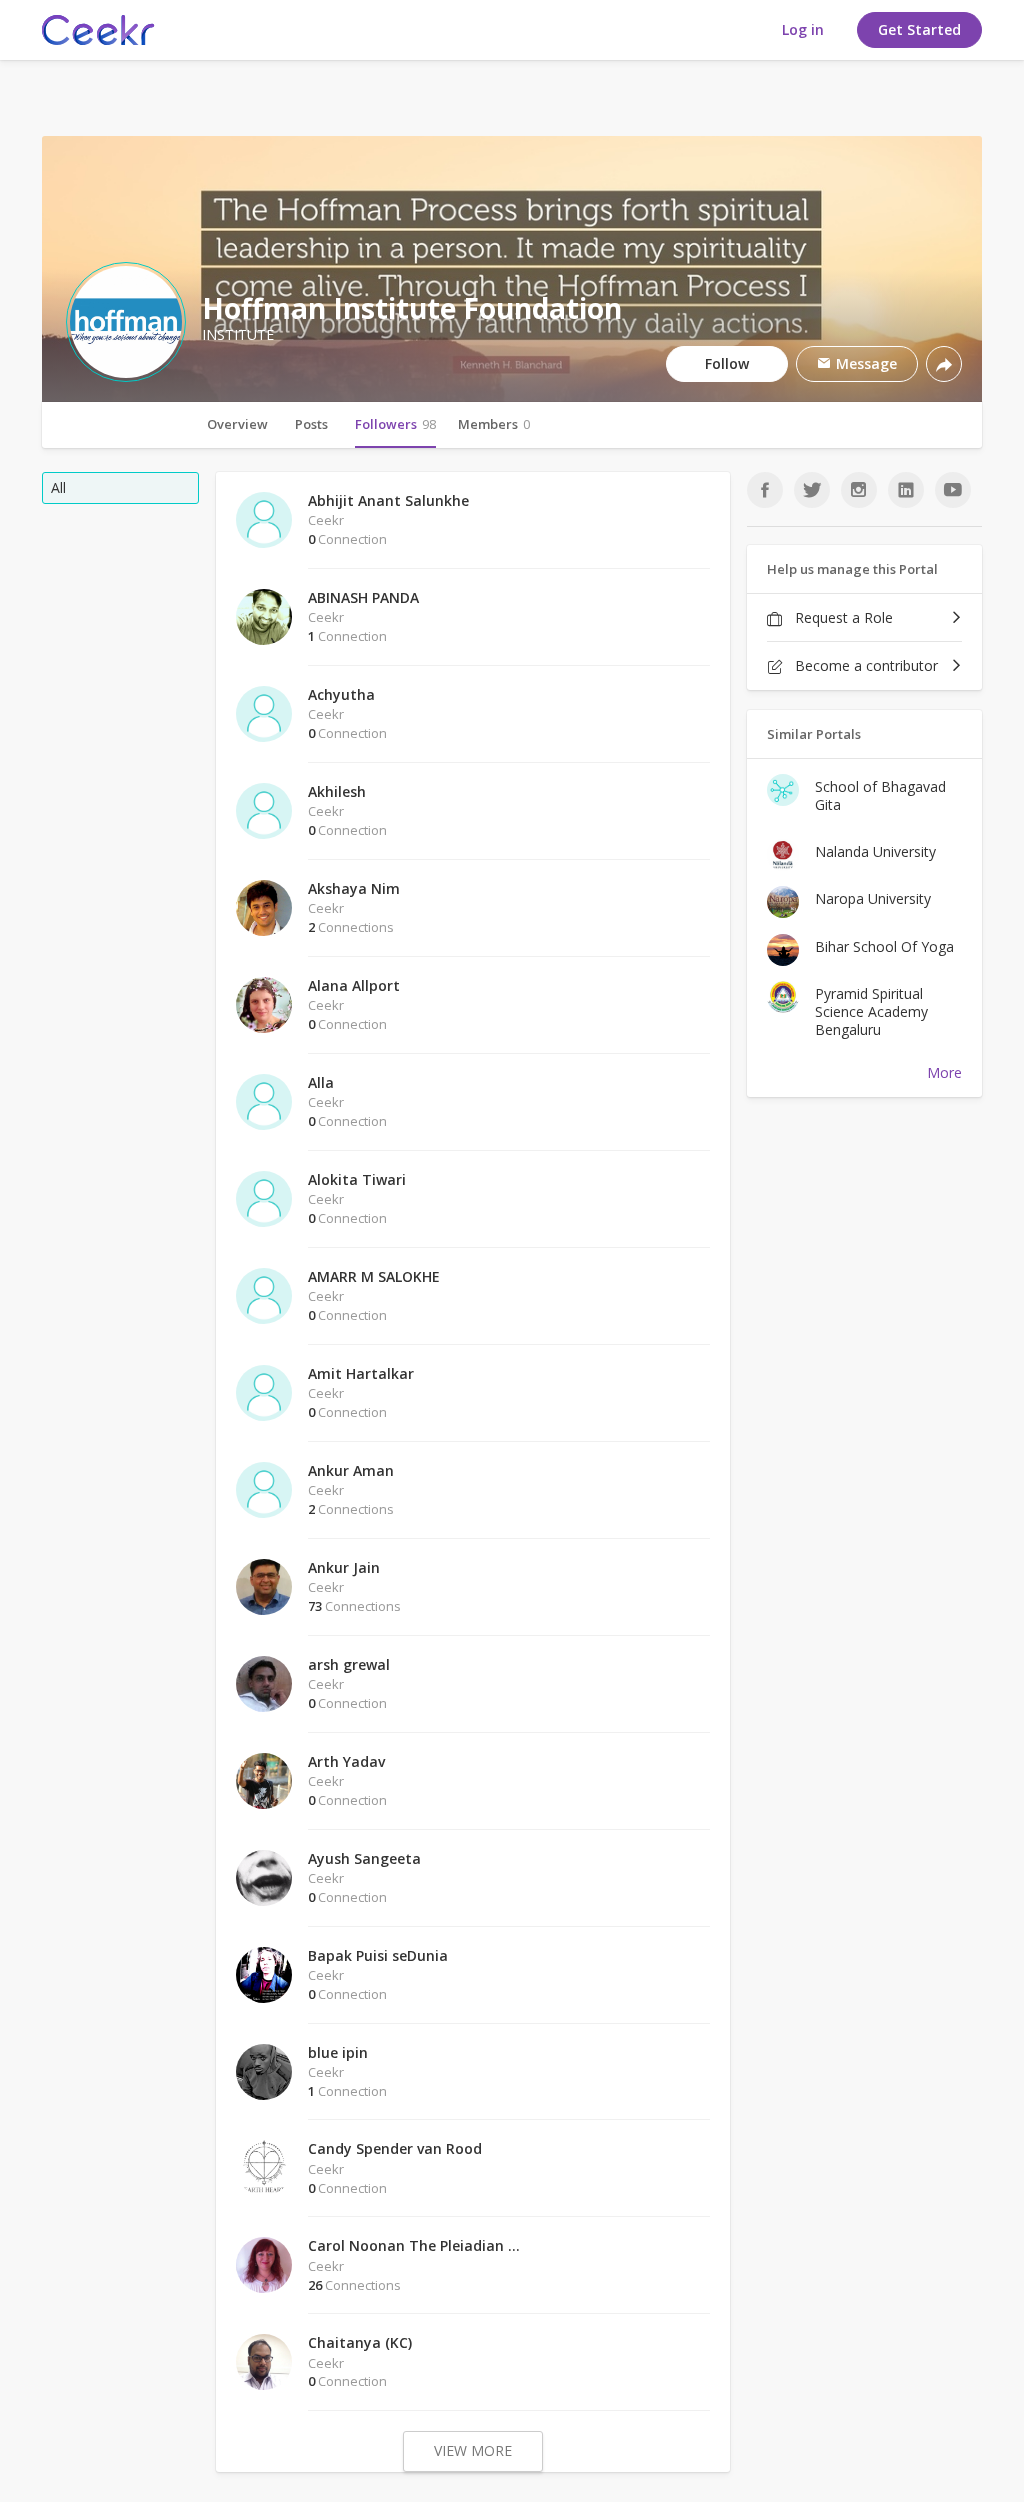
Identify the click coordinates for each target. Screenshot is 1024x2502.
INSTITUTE (238, 335)
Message (864, 363)
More (944, 1072)
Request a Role (842, 617)
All (58, 487)
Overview (237, 424)
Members (494, 424)
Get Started (919, 29)
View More (473, 2450)
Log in (803, 29)
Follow (727, 363)
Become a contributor (864, 665)
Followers (395, 424)
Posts (311, 424)
